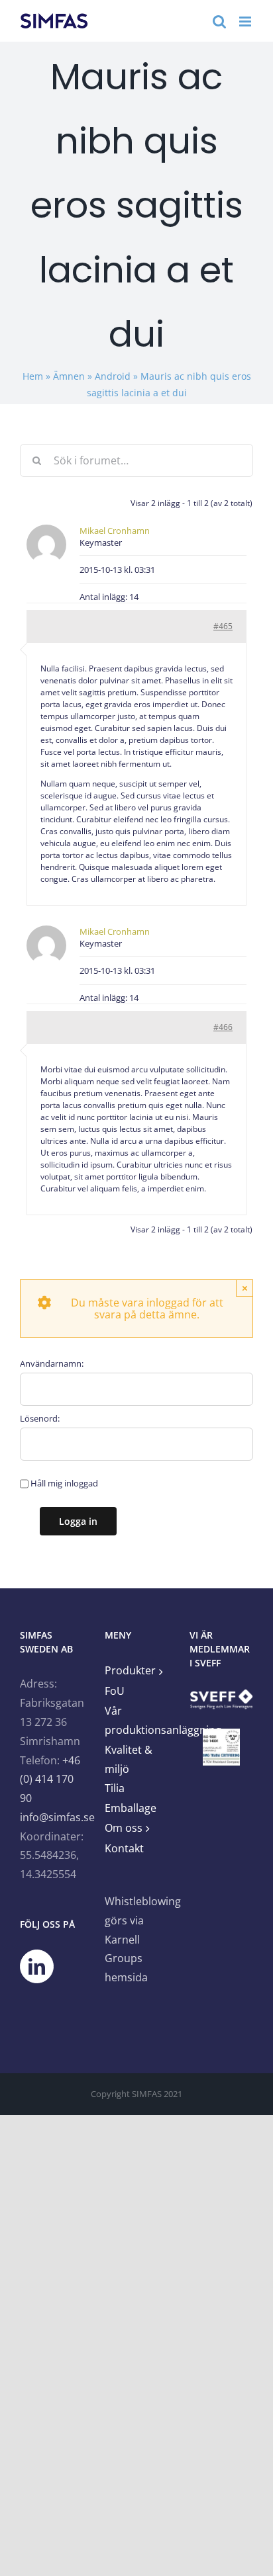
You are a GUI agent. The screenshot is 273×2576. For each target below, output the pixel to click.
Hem (33, 376)
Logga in (78, 1521)
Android (113, 376)
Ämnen (69, 376)
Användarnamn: (52, 1363)
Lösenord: (40, 1418)
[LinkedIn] (37, 1966)
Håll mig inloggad (64, 1483)
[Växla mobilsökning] (219, 21)
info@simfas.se (57, 1817)
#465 (223, 626)
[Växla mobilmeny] (246, 21)
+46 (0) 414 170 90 (50, 1780)
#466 (223, 1027)
